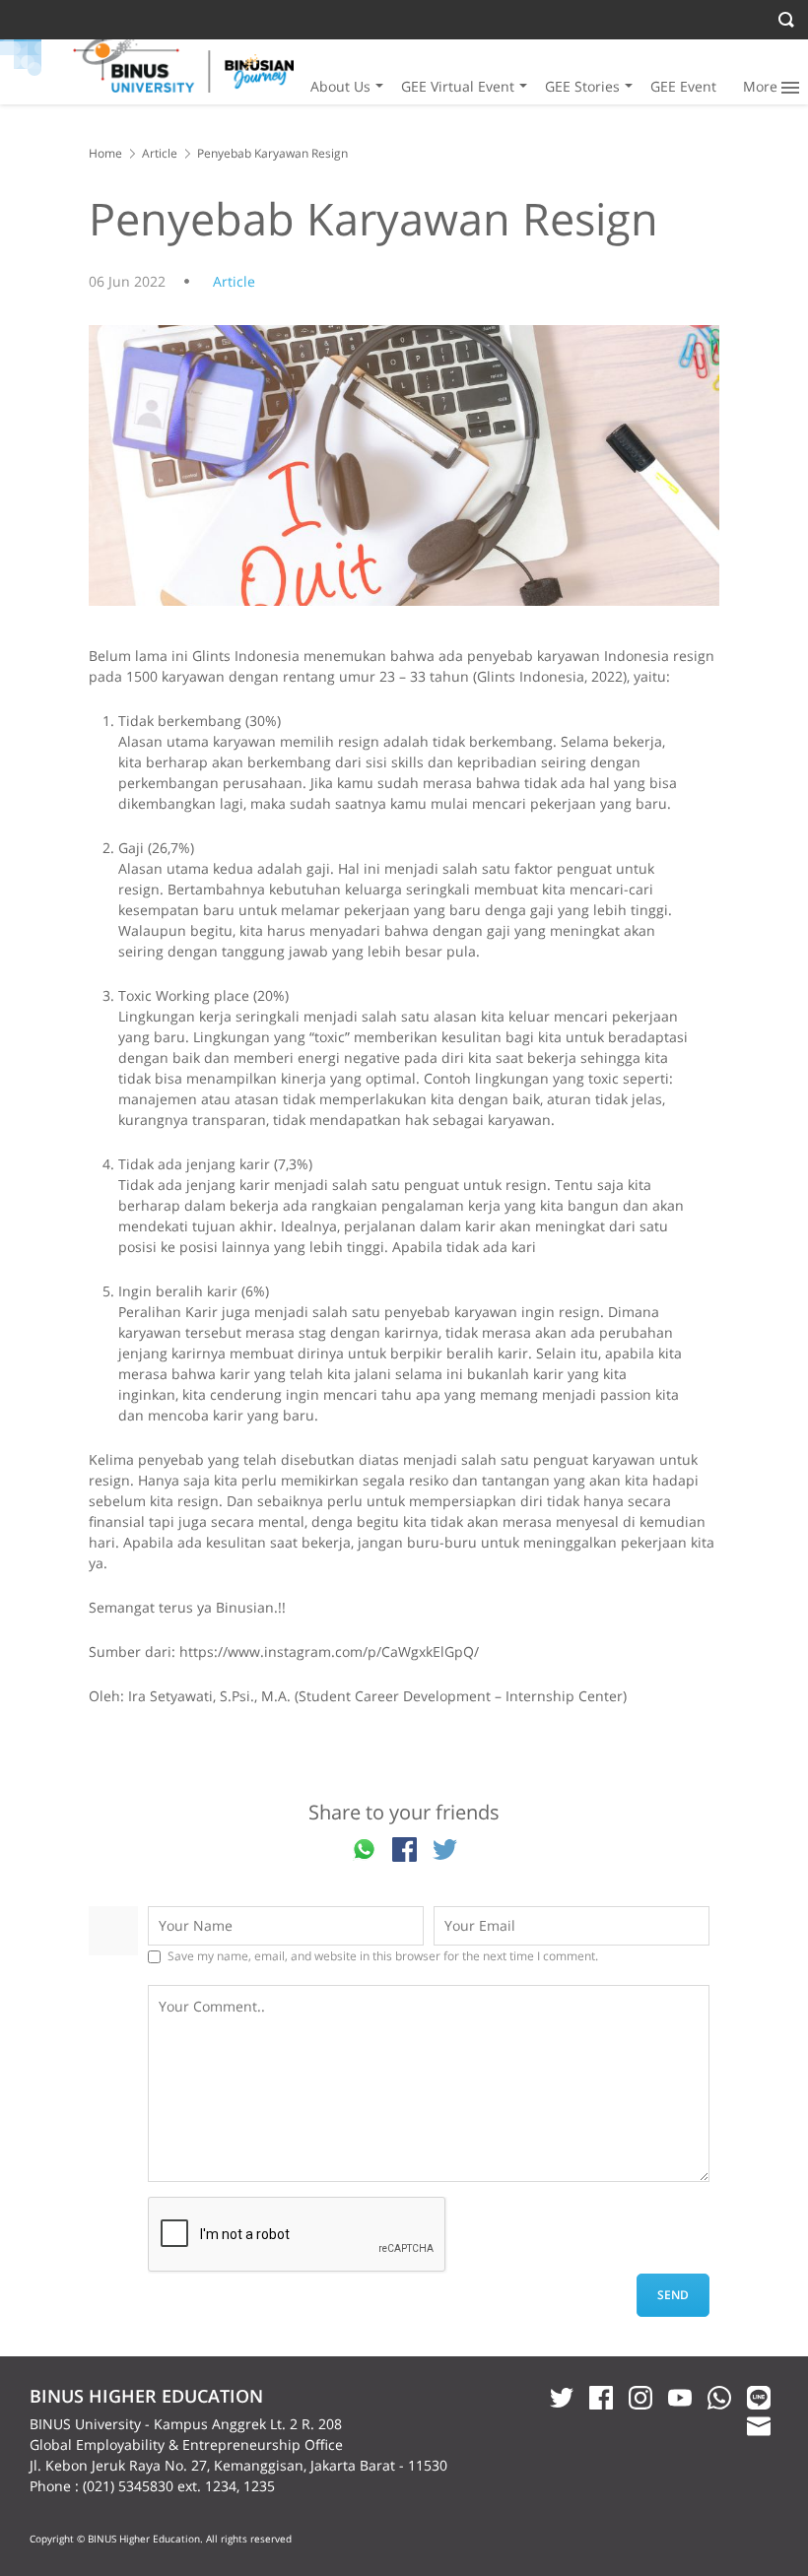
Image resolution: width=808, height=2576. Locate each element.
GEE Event (683, 86)
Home (105, 153)
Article (160, 153)
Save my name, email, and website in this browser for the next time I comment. (383, 1956)
